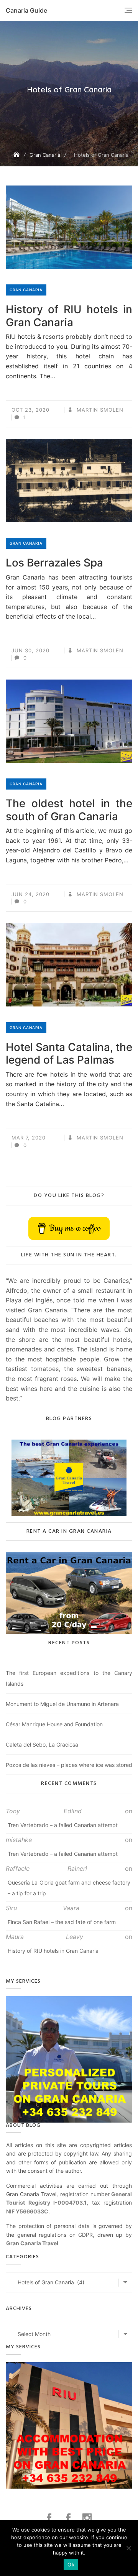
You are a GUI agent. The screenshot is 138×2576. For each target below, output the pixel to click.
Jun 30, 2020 (30, 650)
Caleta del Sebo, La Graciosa (42, 1744)
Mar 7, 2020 (29, 1138)
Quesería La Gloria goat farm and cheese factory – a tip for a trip (69, 1888)
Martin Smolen (99, 410)
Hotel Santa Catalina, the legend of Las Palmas (69, 1054)
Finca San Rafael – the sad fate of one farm (62, 1922)
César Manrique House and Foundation (54, 1724)
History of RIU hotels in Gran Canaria (69, 316)
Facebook (50, 2518)
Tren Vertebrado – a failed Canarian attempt (63, 1825)
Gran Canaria (26, 290)
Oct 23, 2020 (30, 410)
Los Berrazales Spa (54, 563)
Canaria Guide (26, 10)
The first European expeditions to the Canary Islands (69, 1678)
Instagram (88, 2518)
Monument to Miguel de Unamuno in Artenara (62, 1704)
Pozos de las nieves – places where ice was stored (69, 1765)
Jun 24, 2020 (30, 894)
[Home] (17, 155)
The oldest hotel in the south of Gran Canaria (69, 810)
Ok (71, 2565)
